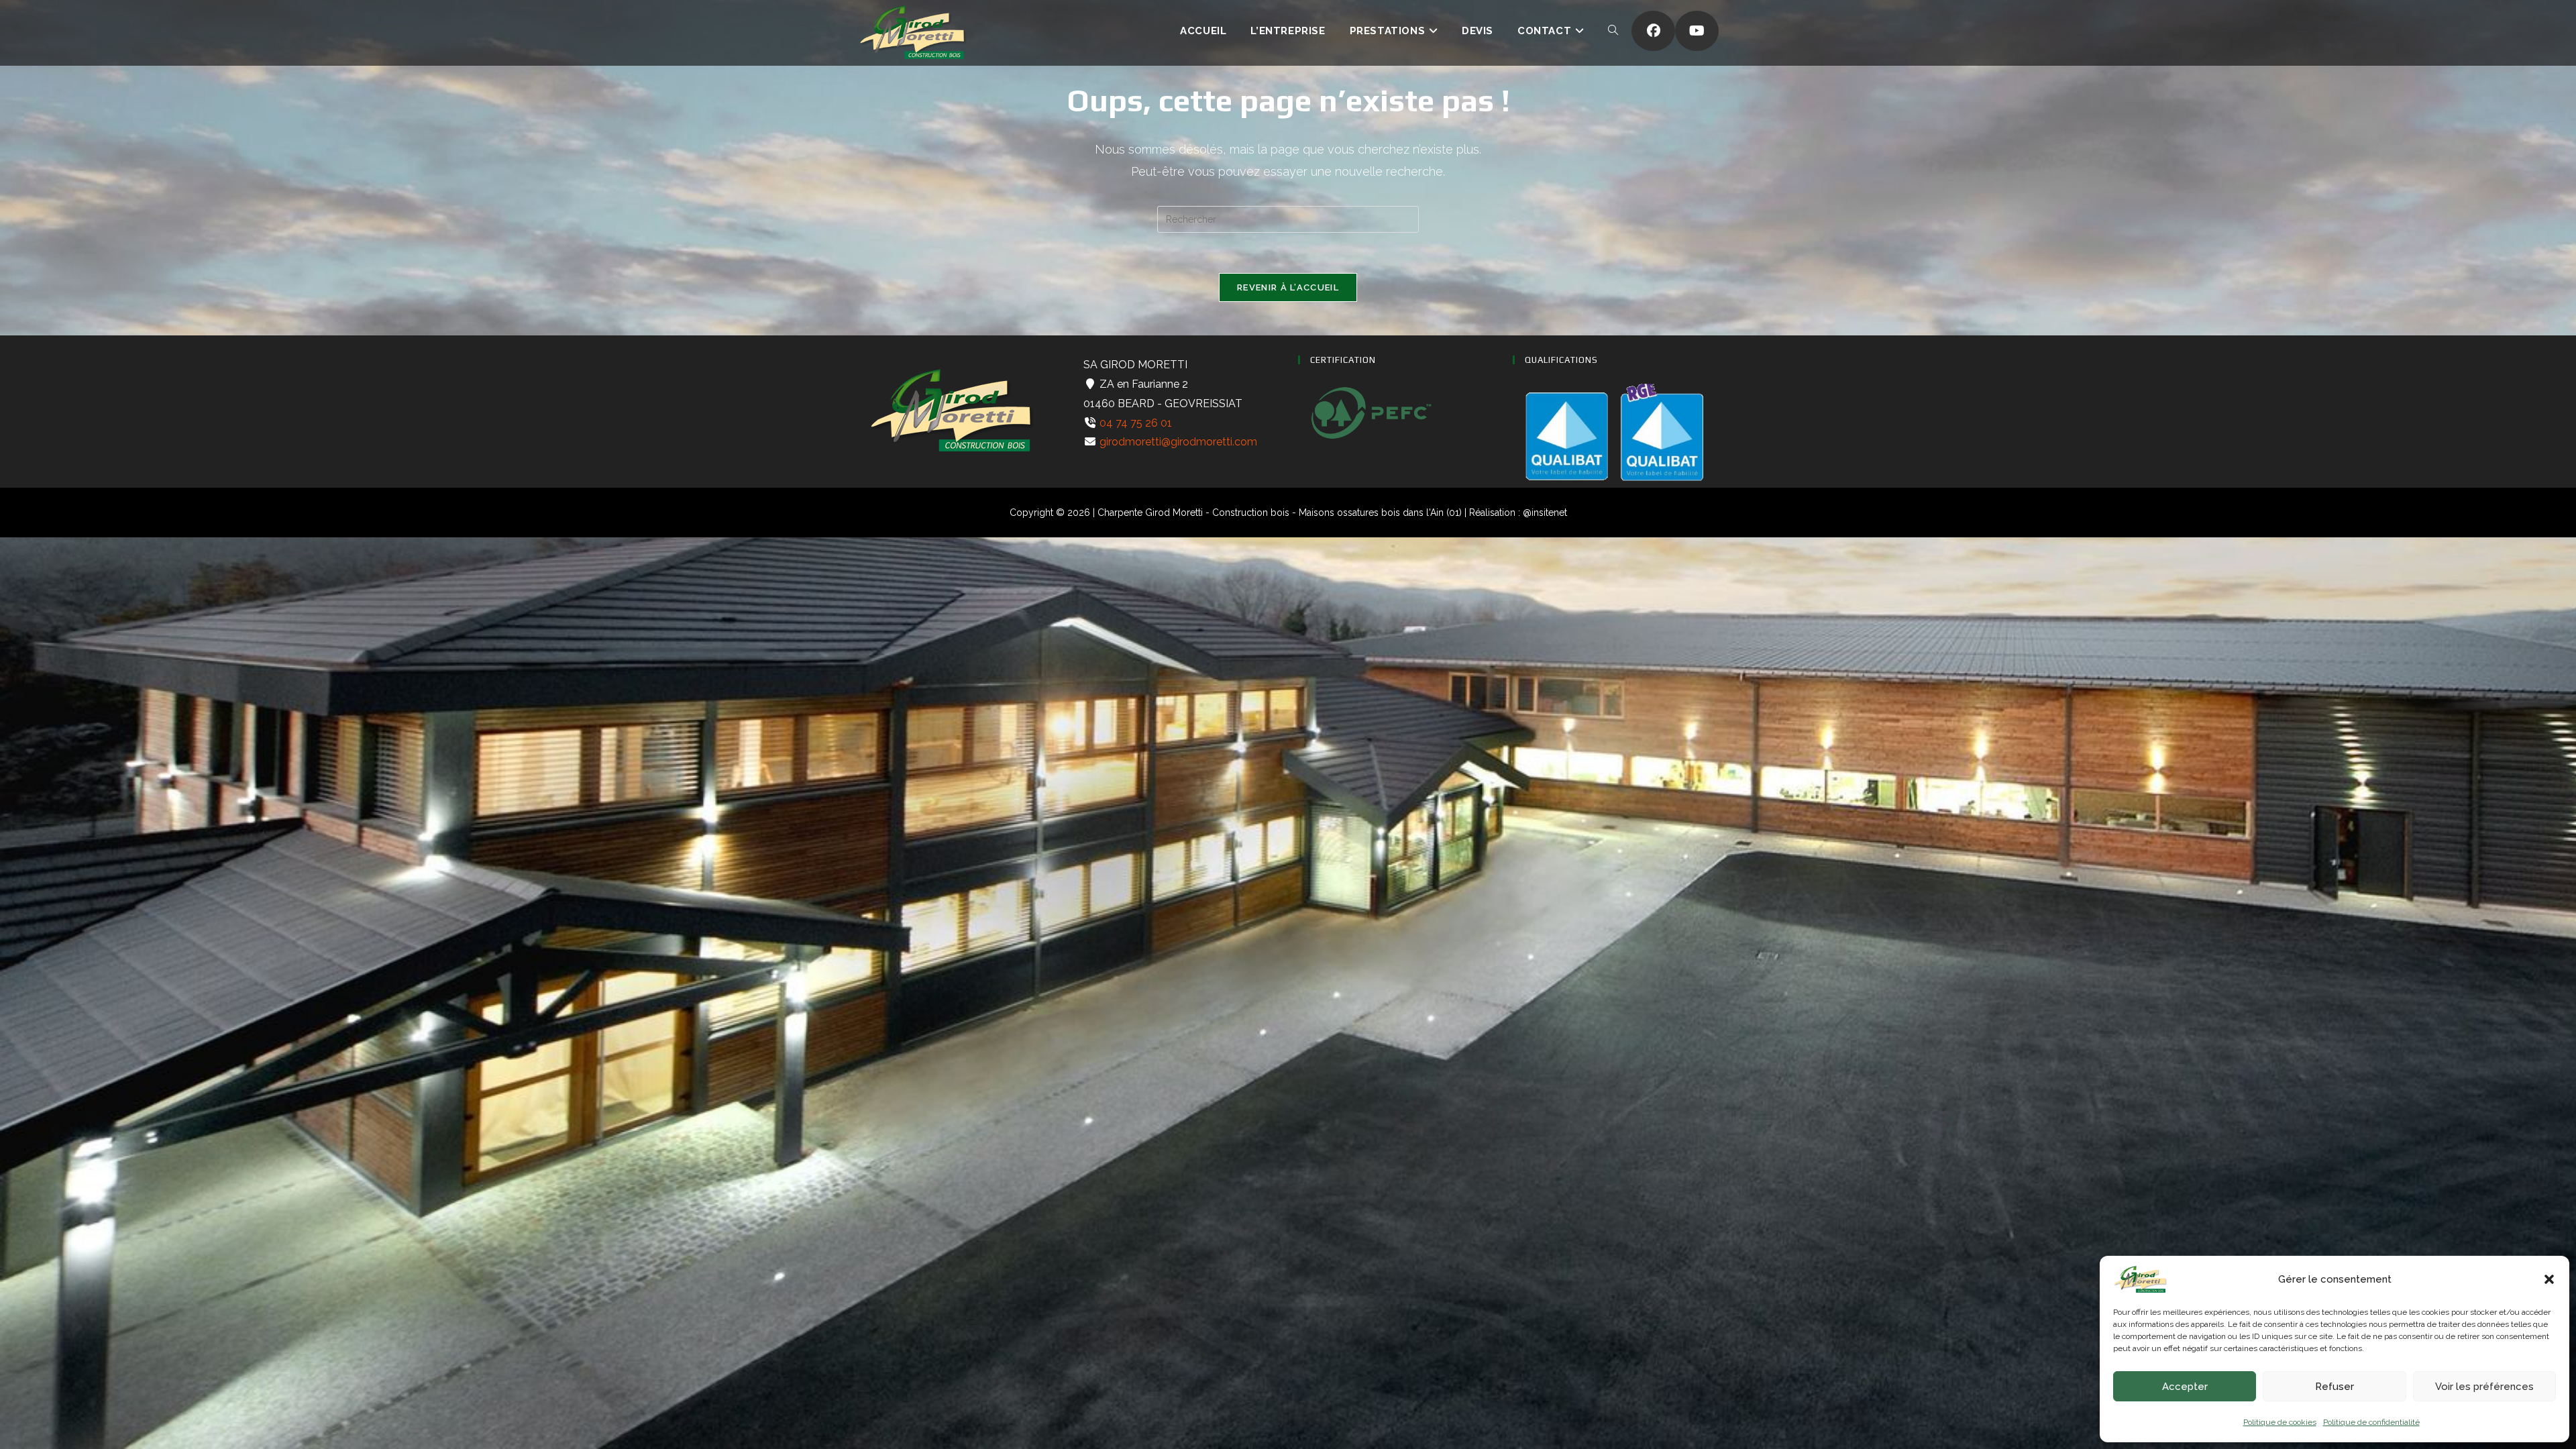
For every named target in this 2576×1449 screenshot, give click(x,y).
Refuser (2334, 1387)
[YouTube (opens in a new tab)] (1697, 31)
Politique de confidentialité (2371, 1422)
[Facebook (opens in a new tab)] (1653, 31)
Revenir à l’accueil (1288, 287)
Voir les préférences (2484, 1387)
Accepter (2185, 1387)
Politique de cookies (2280, 1422)
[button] (2549, 1279)
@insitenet (1545, 513)
